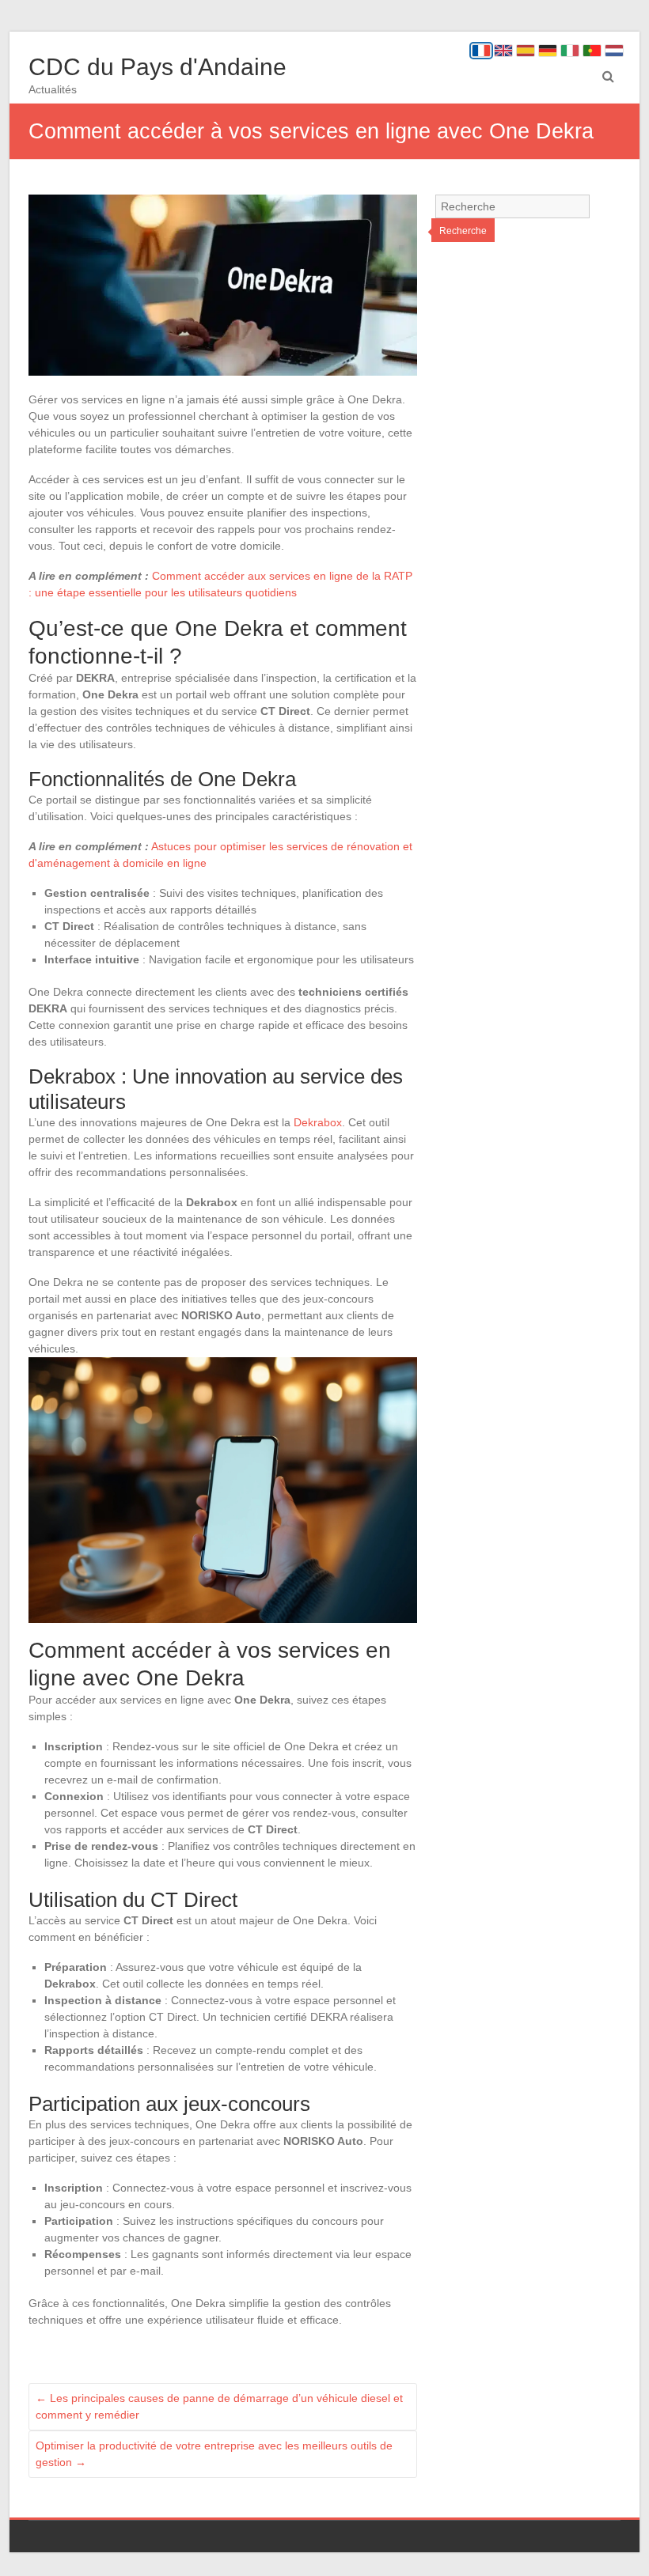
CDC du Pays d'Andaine (158, 67)
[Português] (592, 51)
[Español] (526, 51)
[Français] (481, 51)
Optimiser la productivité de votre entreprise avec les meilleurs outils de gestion (214, 2454)
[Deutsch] (548, 51)
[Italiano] (570, 51)
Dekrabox (318, 1122)
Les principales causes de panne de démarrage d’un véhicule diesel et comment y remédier (219, 2406)
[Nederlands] (614, 51)
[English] (503, 51)
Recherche (463, 231)
